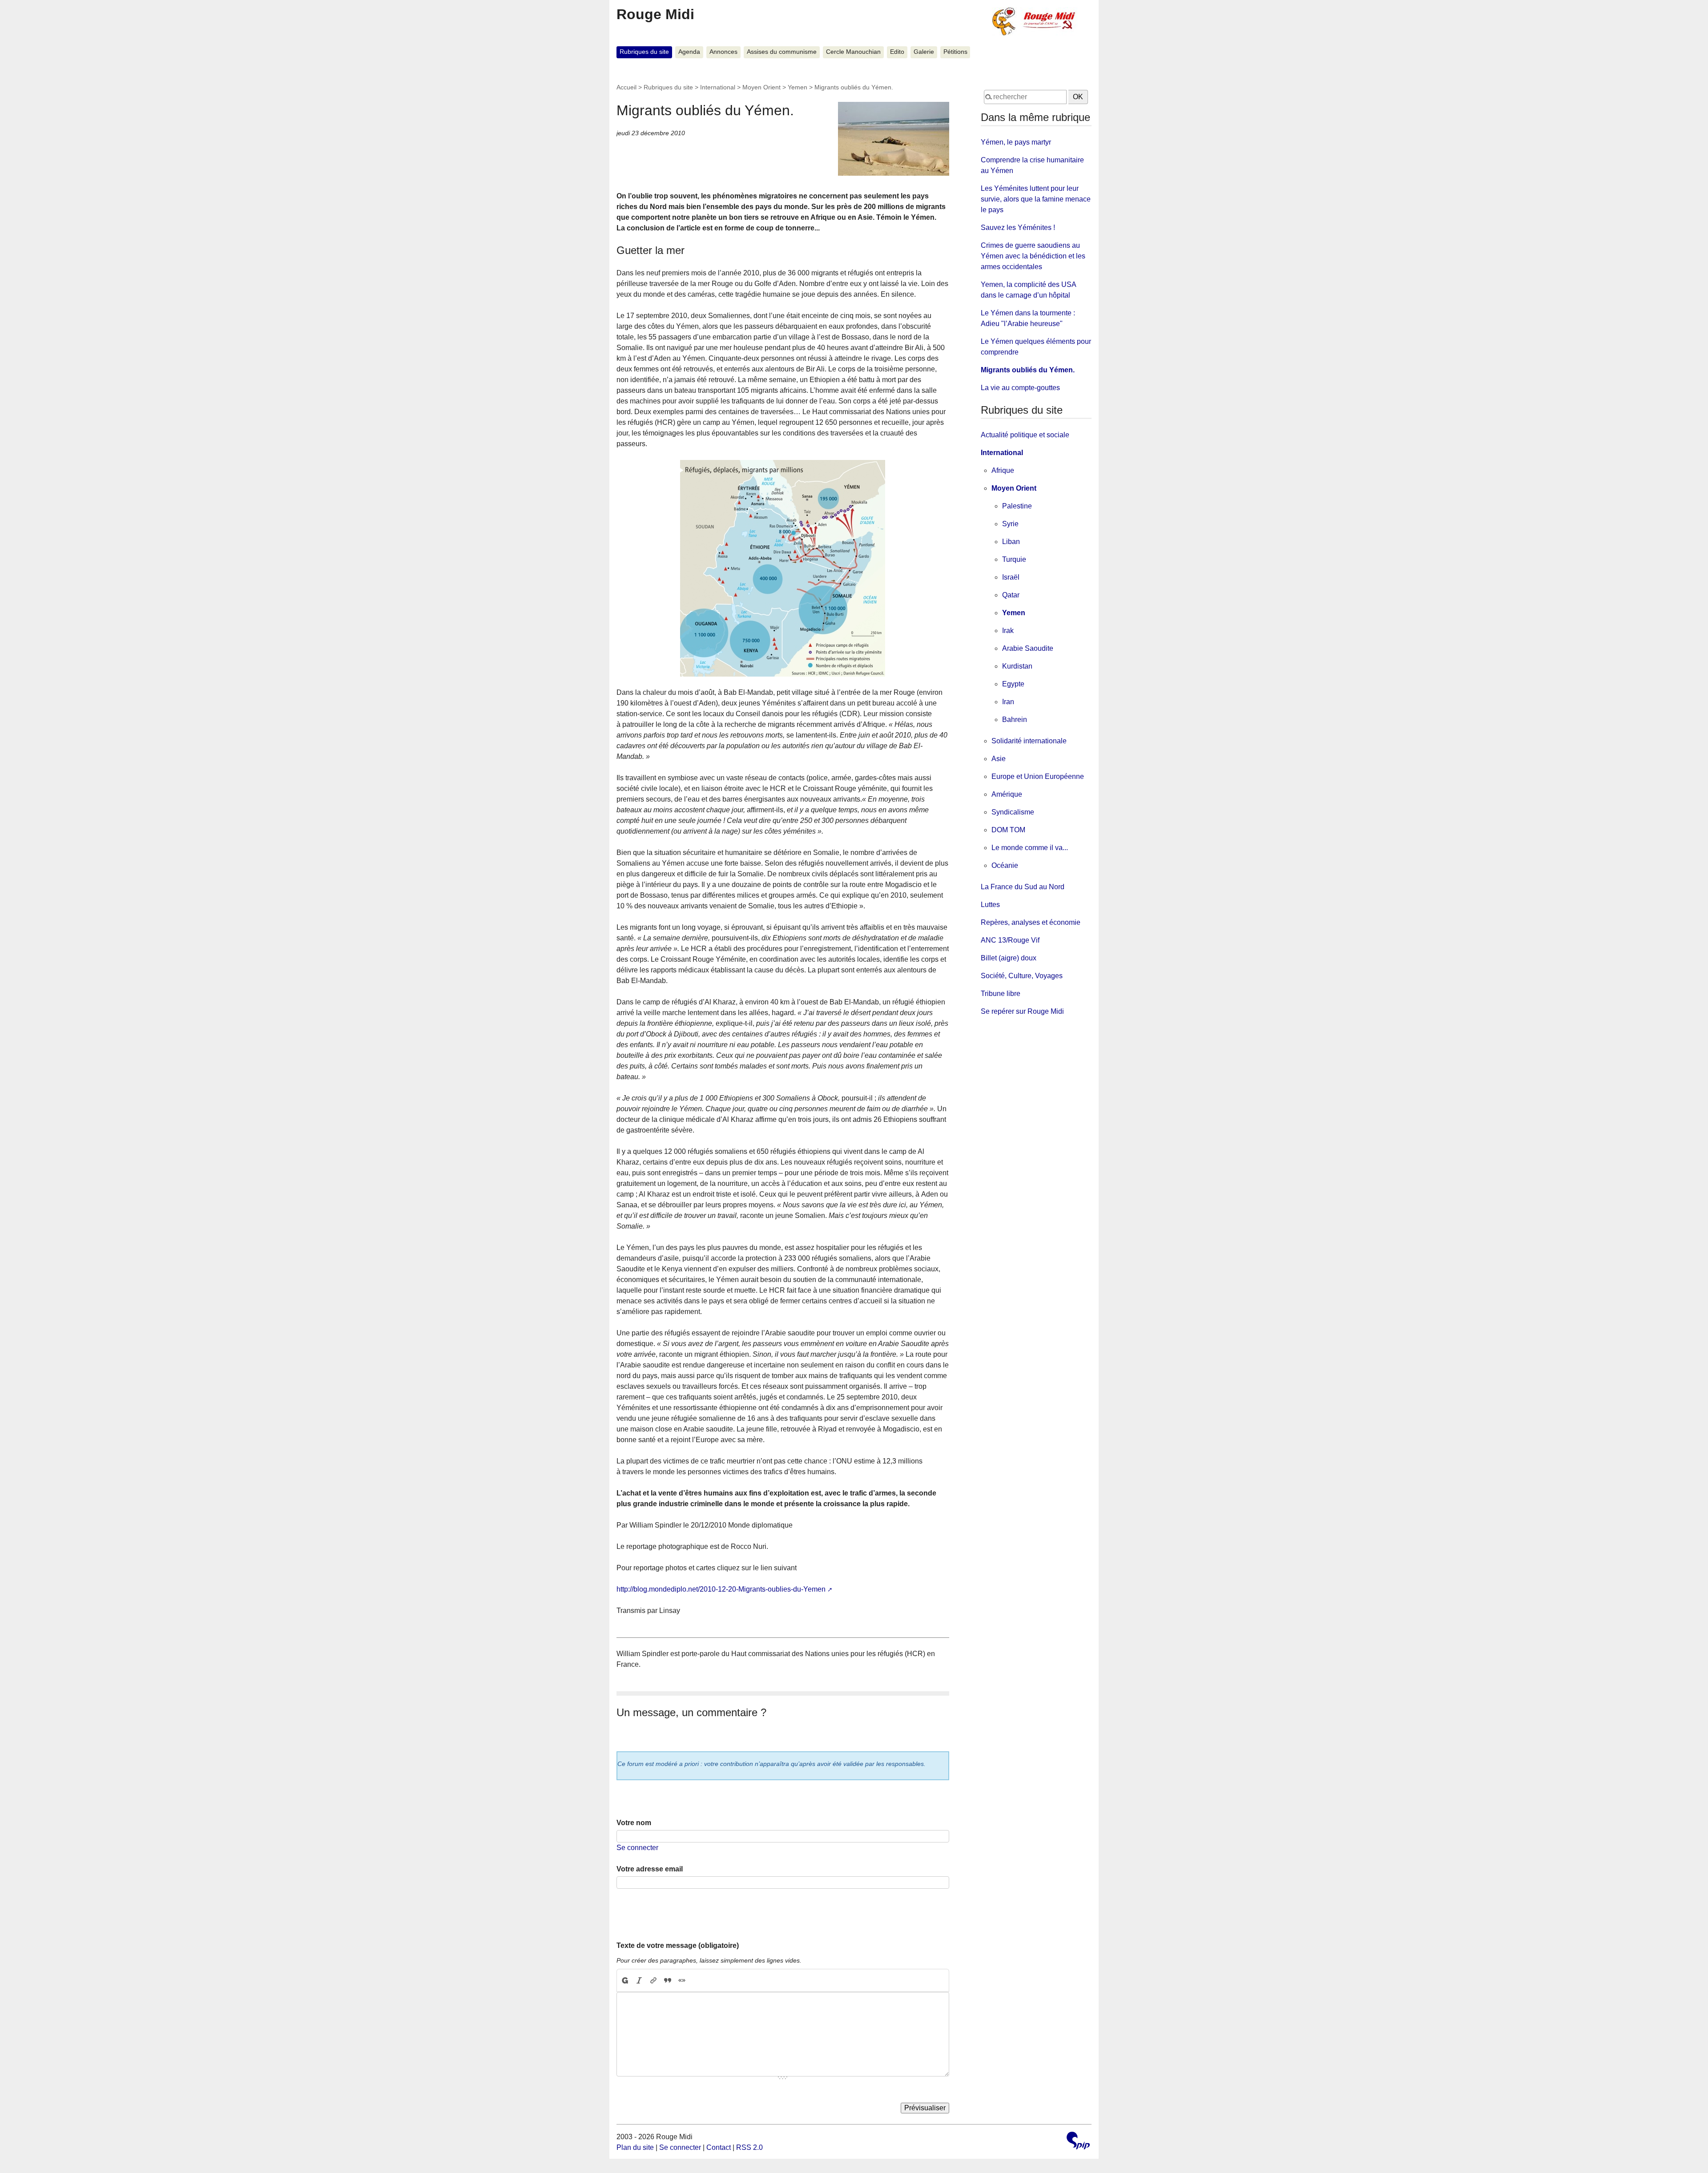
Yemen (798, 87)
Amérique (1007, 794)
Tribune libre (1001, 994)
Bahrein (1015, 720)
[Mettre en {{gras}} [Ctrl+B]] (624, 1980)
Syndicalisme (1013, 812)
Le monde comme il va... (1030, 848)
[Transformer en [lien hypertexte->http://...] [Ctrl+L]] (653, 1980)
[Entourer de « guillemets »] (682, 1980)
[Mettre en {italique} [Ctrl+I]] (639, 1980)
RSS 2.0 (749, 2147)
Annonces (723, 52)
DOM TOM (1008, 830)
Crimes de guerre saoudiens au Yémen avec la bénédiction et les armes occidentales (1033, 256)
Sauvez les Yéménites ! (1018, 228)
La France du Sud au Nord (1023, 887)
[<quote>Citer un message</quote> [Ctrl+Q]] (668, 1980)
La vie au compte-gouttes (1020, 388)
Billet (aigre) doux (1009, 958)
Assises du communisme (782, 52)
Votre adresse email (650, 1869)
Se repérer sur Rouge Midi (1022, 1011)
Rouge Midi (655, 14)
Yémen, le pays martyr (1016, 142)
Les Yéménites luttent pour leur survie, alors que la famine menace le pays (1036, 199)
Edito (897, 52)
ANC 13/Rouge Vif (1010, 940)
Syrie (1010, 524)
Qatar (1011, 595)
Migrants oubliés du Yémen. (1028, 370)
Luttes (990, 905)
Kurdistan (1017, 666)
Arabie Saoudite (1028, 648)
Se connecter (637, 1848)
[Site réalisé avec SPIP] (1078, 2142)
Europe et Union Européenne (1038, 776)
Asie (999, 759)
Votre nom (634, 1823)
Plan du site (635, 2147)
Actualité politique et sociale (1025, 435)
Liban (1011, 542)
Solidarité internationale (1029, 741)
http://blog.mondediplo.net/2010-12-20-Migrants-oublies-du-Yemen (721, 1589)
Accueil (626, 87)
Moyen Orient (761, 87)
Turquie (1014, 559)
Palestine (1017, 506)
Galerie (924, 52)
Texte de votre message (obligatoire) (678, 1945)
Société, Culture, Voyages (1022, 976)
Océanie (1005, 865)
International (718, 87)
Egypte (1013, 684)
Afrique (1003, 470)
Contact (719, 2147)
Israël (1011, 577)
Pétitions (955, 52)
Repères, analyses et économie (1031, 922)
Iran (1008, 702)
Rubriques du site (644, 52)
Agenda (689, 52)
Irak (1008, 631)
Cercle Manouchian (853, 52)
